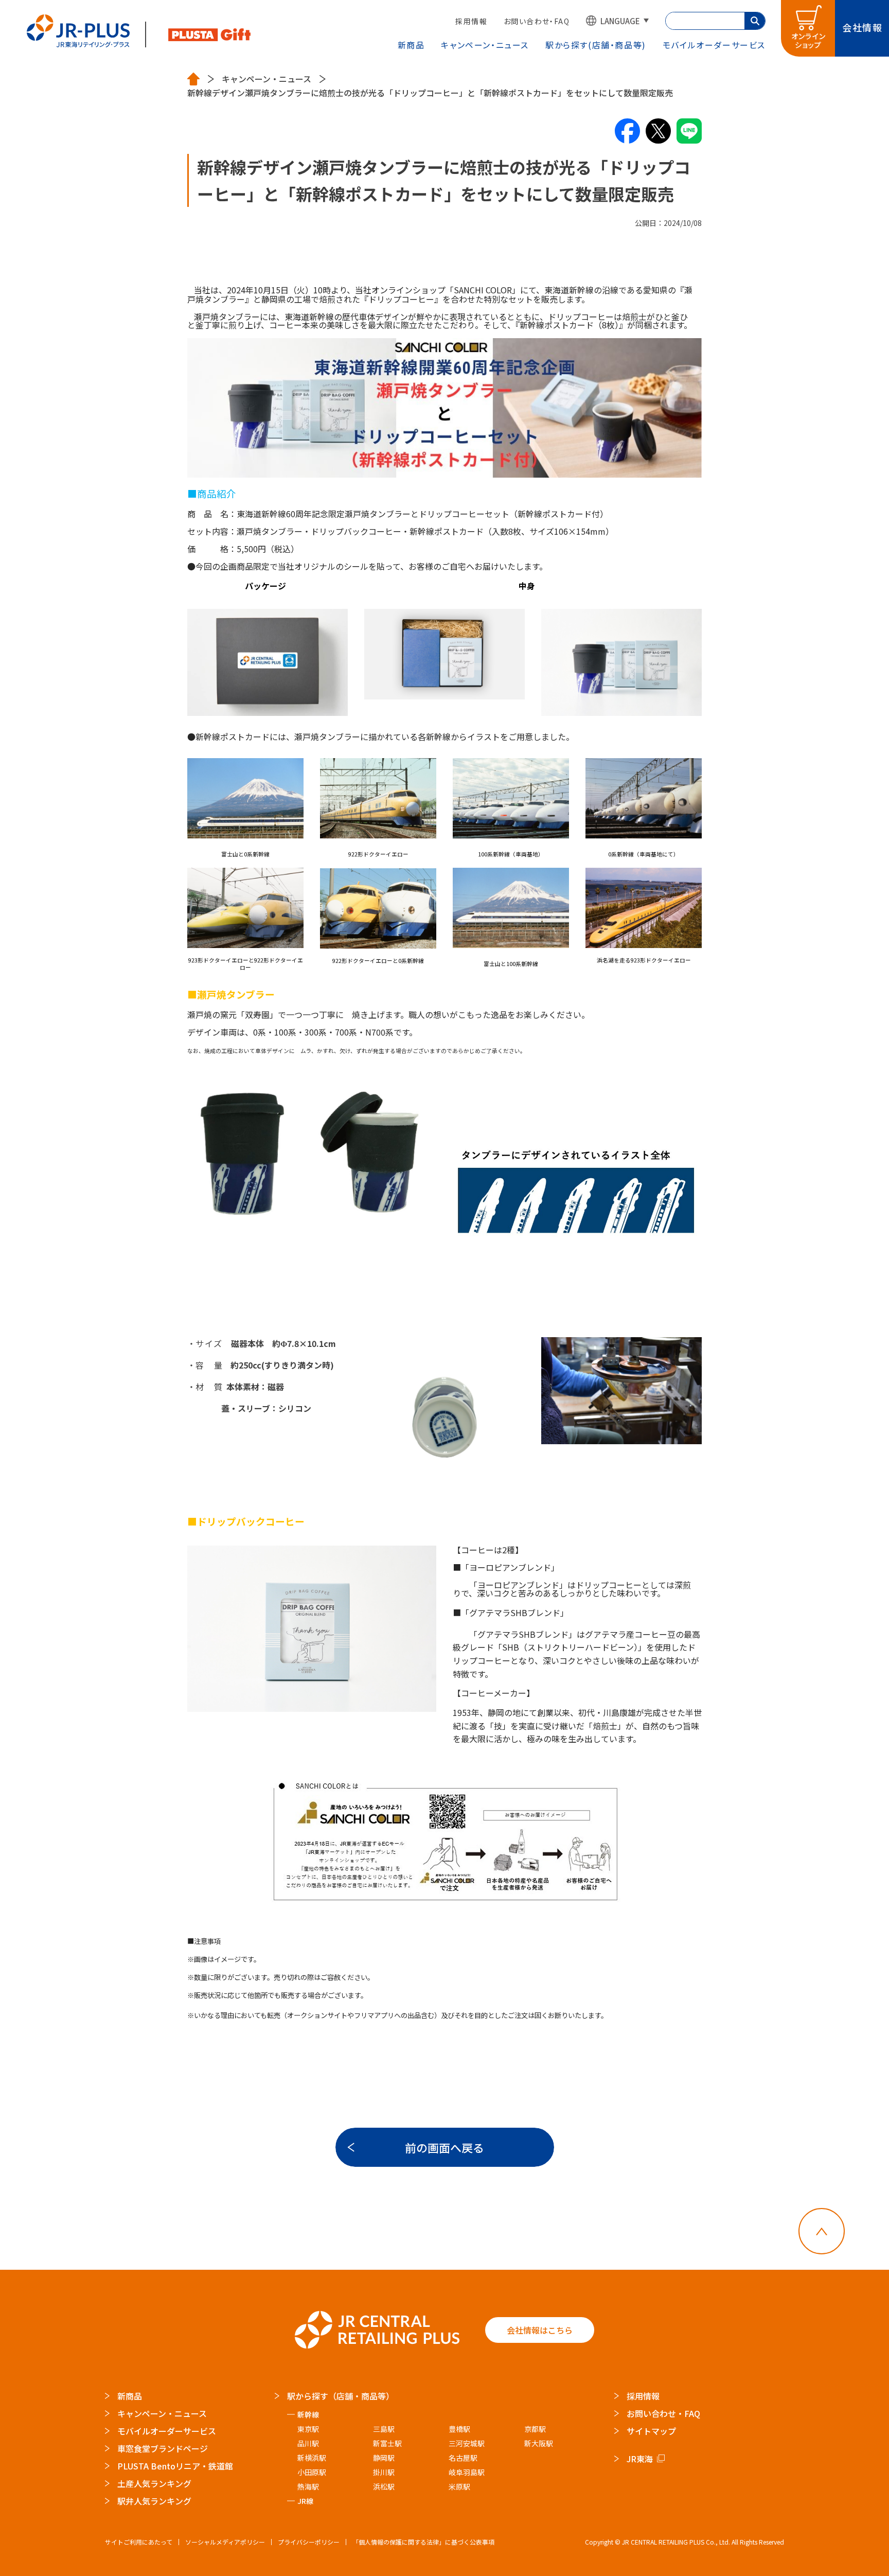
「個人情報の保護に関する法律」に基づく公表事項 (423, 2542)
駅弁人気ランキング (154, 2501)
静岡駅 (384, 2458)
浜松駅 (384, 2486)
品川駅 (308, 2443)
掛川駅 (384, 2472)
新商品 (411, 45)
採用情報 (471, 21)
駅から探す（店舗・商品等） (341, 2396)
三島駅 (384, 2429)
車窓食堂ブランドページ (163, 2448)
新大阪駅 (539, 2443)
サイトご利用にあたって (139, 2542)
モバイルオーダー (714, 45)
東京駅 (308, 2429)
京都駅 (535, 2429)
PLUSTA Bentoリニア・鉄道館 (175, 2466)
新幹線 (308, 2414)
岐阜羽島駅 (467, 2472)
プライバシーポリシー (309, 2542)
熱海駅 (308, 2486)
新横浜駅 (312, 2458)
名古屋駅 (463, 2458)
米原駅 (459, 2486)
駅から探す (596, 45)
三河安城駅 (467, 2443)
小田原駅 (312, 2472)
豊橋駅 (459, 2429)
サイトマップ (651, 2431)
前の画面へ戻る (444, 2147)
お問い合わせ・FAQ (537, 21)
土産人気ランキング (154, 2483)
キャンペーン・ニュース (485, 45)
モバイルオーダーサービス (167, 2431)
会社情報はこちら (540, 2330)
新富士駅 (387, 2443)
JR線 (305, 2501)
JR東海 (640, 2459)
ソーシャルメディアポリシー (225, 2542)
